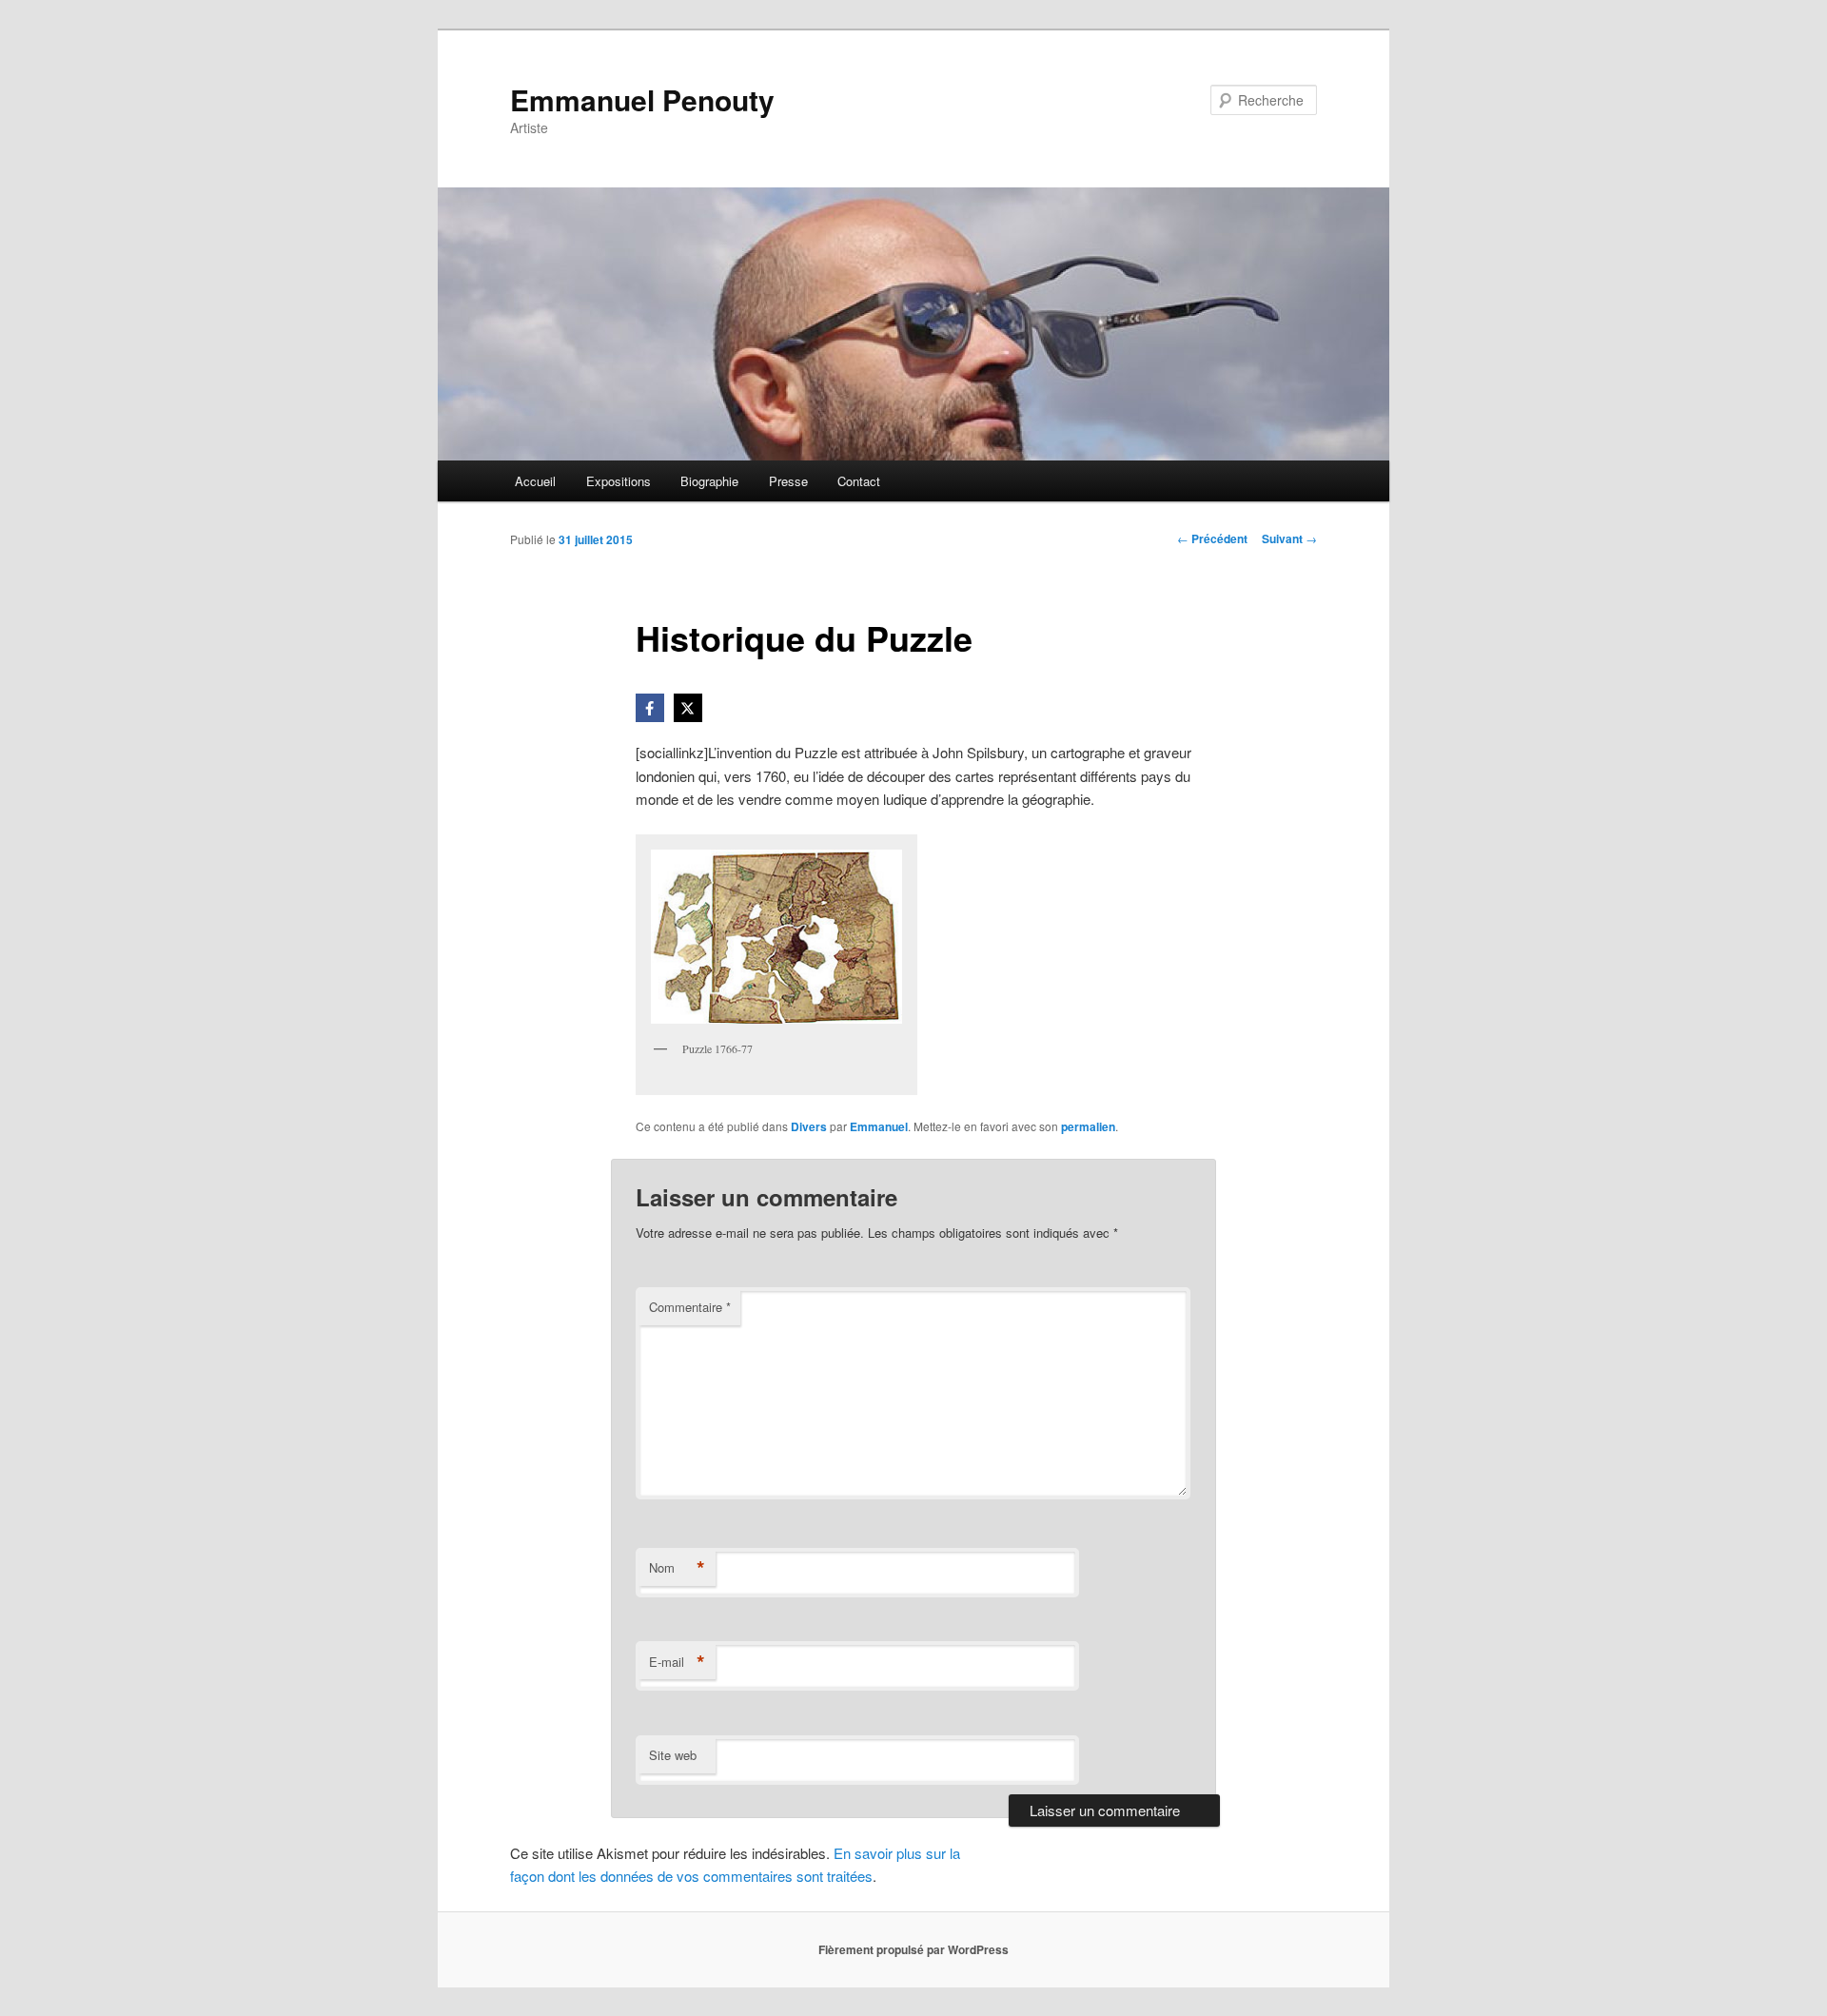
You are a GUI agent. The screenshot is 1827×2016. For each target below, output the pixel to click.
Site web (673, 1755)
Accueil (535, 481)
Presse (788, 481)
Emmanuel (879, 1126)
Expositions (619, 481)
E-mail (677, 1662)
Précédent (1212, 538)
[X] (688, 708)
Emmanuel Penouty (642, 99)
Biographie (709, 481)
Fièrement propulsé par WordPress (913, 1949)
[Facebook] (650, 708)
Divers (809, 1126)
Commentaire (690, 1307)
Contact (859, 481)
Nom (677, 1568)
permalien (1088, 1126)
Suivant (1289, 538)
